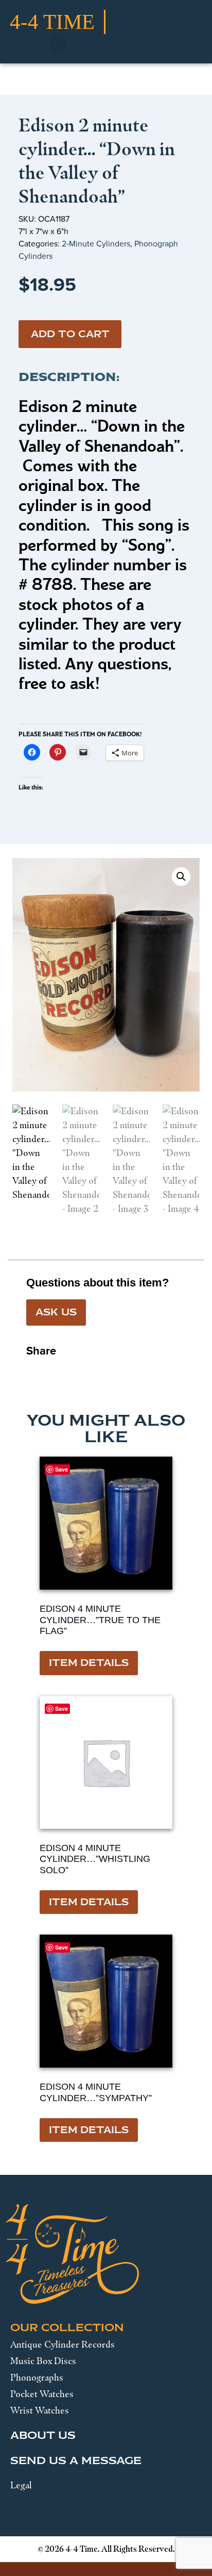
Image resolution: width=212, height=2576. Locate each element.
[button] (58, 44)
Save (61, 1469)
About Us (43, 2435)
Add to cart (70, 334)
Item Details (89, 1663)
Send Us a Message (76, 2461)
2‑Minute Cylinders (96, 244)
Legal (21, 2485)
